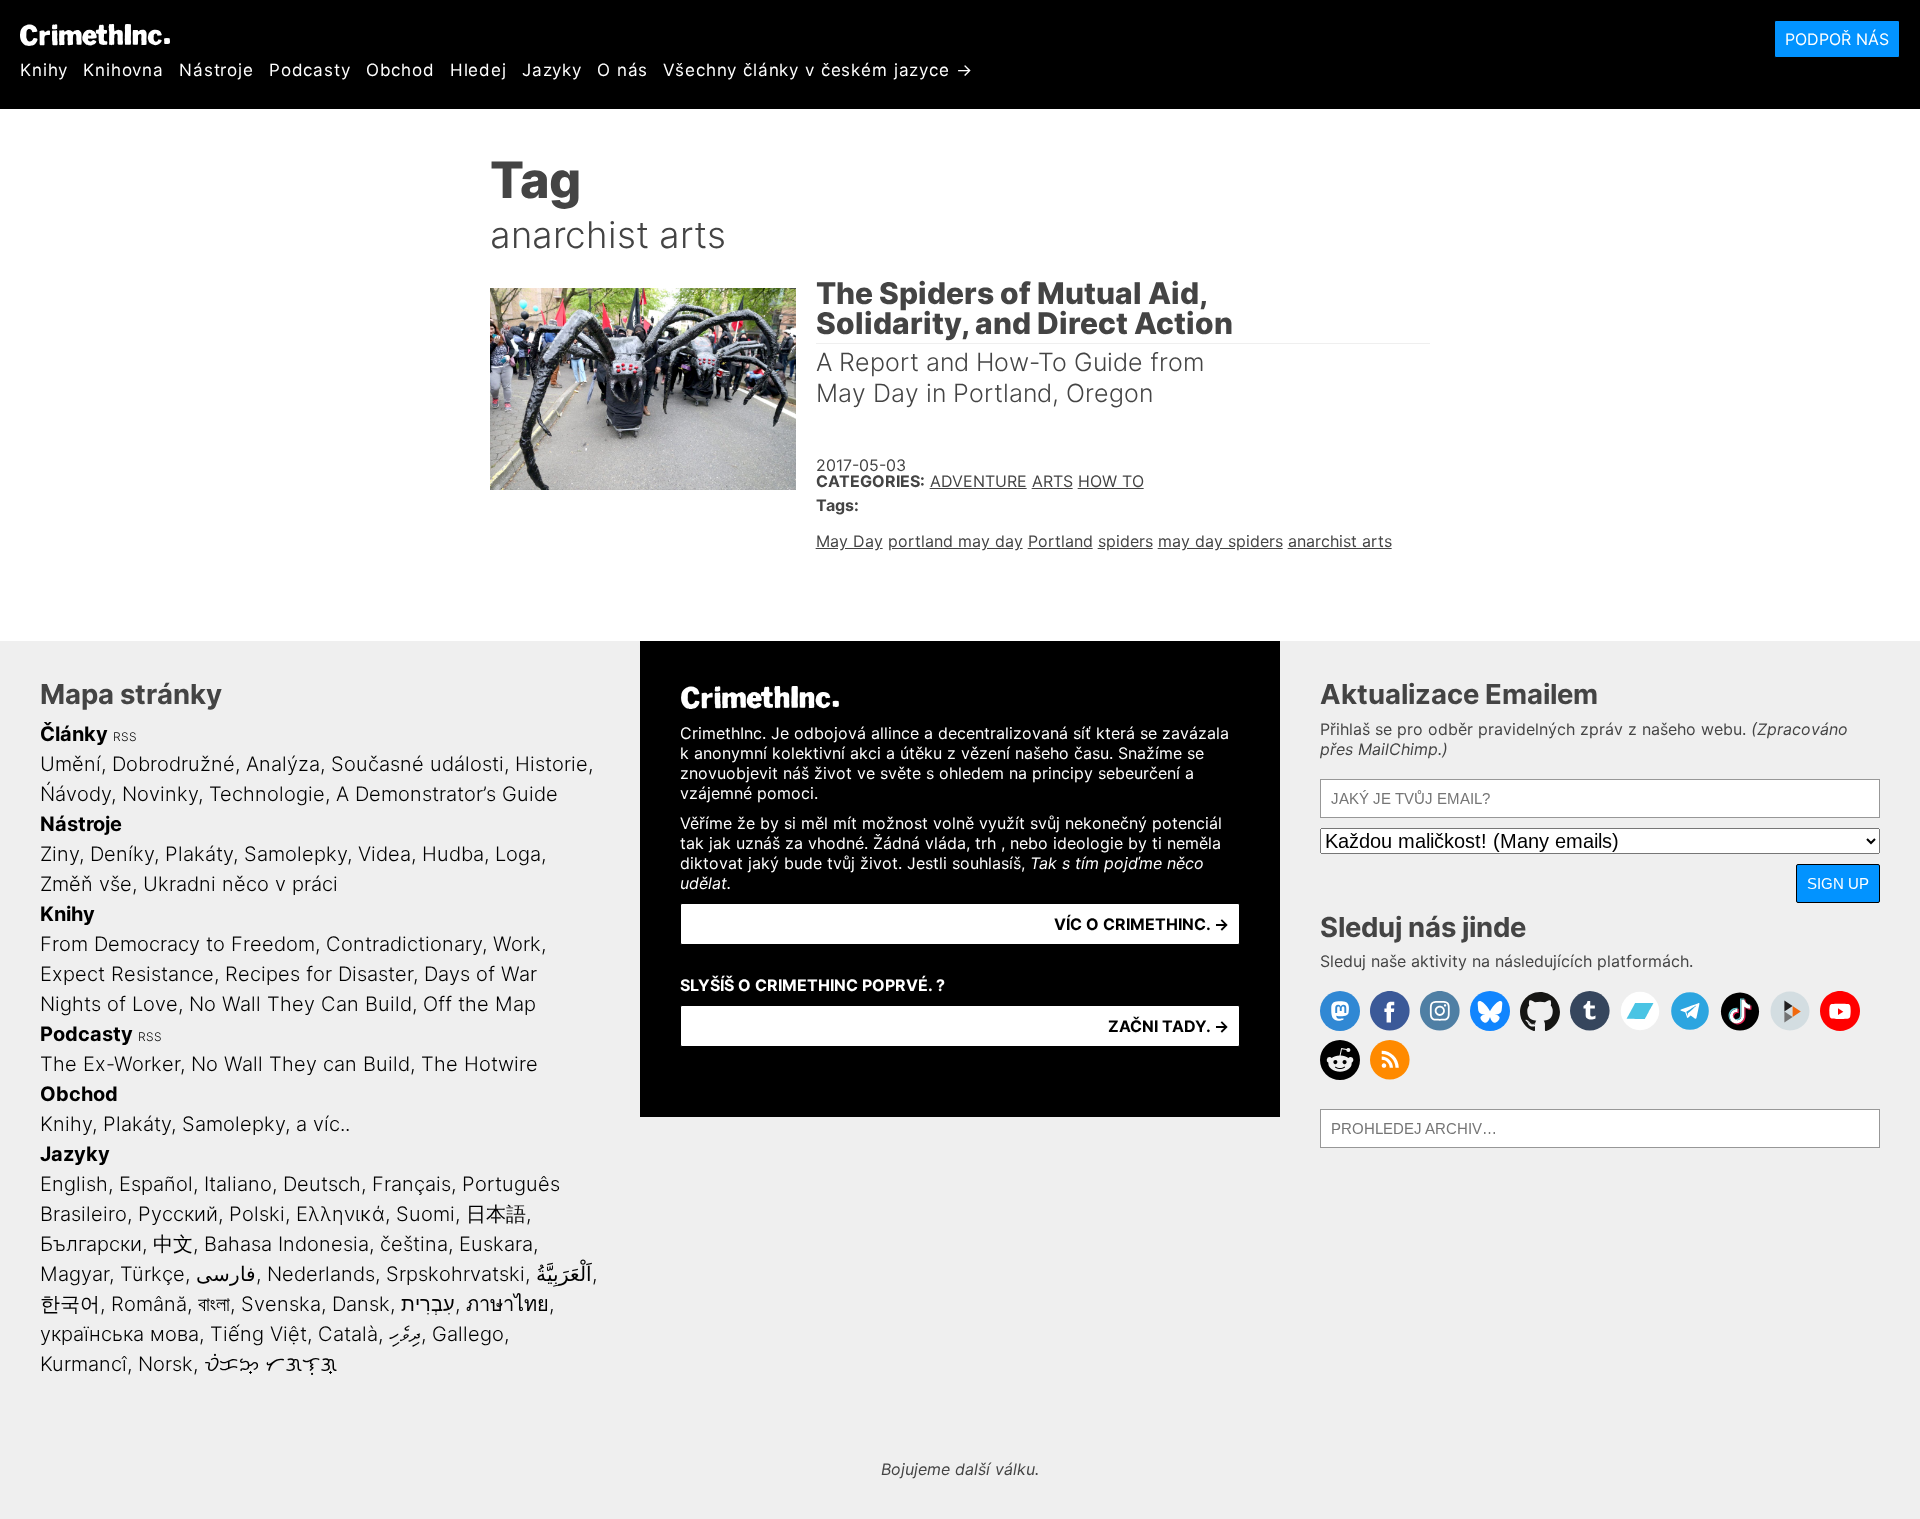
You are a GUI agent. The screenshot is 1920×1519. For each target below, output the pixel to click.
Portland (1060, 541)
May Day (849, 541)
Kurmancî (83, 1364)
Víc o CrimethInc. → (1141, 924)
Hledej (478, 70)
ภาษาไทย (507, 1304)
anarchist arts (1340, 541)
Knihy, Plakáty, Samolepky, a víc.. (195, 1124)
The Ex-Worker (110, 1064)
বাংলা (214, 1304)
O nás (622, 70)
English (74, 1184)
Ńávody (75, 794)
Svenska (281, 1304)
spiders (1125, 541)
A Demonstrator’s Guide (447, 794)
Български (91, 1244)
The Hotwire (479, 1064)
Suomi (425, 1214)
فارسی (226, 1274)
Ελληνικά (340, 1214)
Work (517, 944)
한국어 (70, 1304)
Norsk (165, 1364)
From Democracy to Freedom (177, 944)
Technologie (267, 794)
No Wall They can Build (300, 1064)
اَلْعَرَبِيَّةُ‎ (564, 1274)
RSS (125, 736)
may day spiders (1220, 541)
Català (348, 1334)
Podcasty (310, 70)
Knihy (44, 70)
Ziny (59, 854)
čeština (414, 1244)
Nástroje (216, 70)
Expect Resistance (127, 974)
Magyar (74, 1274)
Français (411, 1184)
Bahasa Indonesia (286, 1244)
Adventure (978, 481)
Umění (70, 764)
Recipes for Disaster (319, 974)
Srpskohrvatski (455, 1274)
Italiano (238, 1184)
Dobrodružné (173, 764)
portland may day (955, 541)
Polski (257, 1214)
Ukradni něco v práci (240, 884)
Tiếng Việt (258, 1334)
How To (1111, 481)
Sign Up (1838, 883)
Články (74, 734)
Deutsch (322, 1184)
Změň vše (86, 884)
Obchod (400, 70)
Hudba (453, 854)
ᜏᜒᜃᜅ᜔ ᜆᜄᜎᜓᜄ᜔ (270, 1364)
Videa (384, 854)
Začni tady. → (1168, 1026)
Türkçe (152, 1274)
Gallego (468, 1334)
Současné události (417, 764)
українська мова (119, 1334)
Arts (1052, 481)
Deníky (122, 854)
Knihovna (123, 70)
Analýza (283, 764)
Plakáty (199, 854)
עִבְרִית (428, 1304)
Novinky (160, 794)
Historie (551, 764)
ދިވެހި (405, 1334)
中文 (173, 1244)
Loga (518, 854)
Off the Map (479, 1004)
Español (156, 1184)
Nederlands (321, 1274)
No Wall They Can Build (300, 1004)
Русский (178, 1214)
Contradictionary (404, 944)
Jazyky (552, 70)
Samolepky (295, 854)
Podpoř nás (1837, 39)
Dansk (361, 1304)
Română (149, 1304)
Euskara (496, 1244)
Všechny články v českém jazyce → (817, 70)
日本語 (496, 1214)
